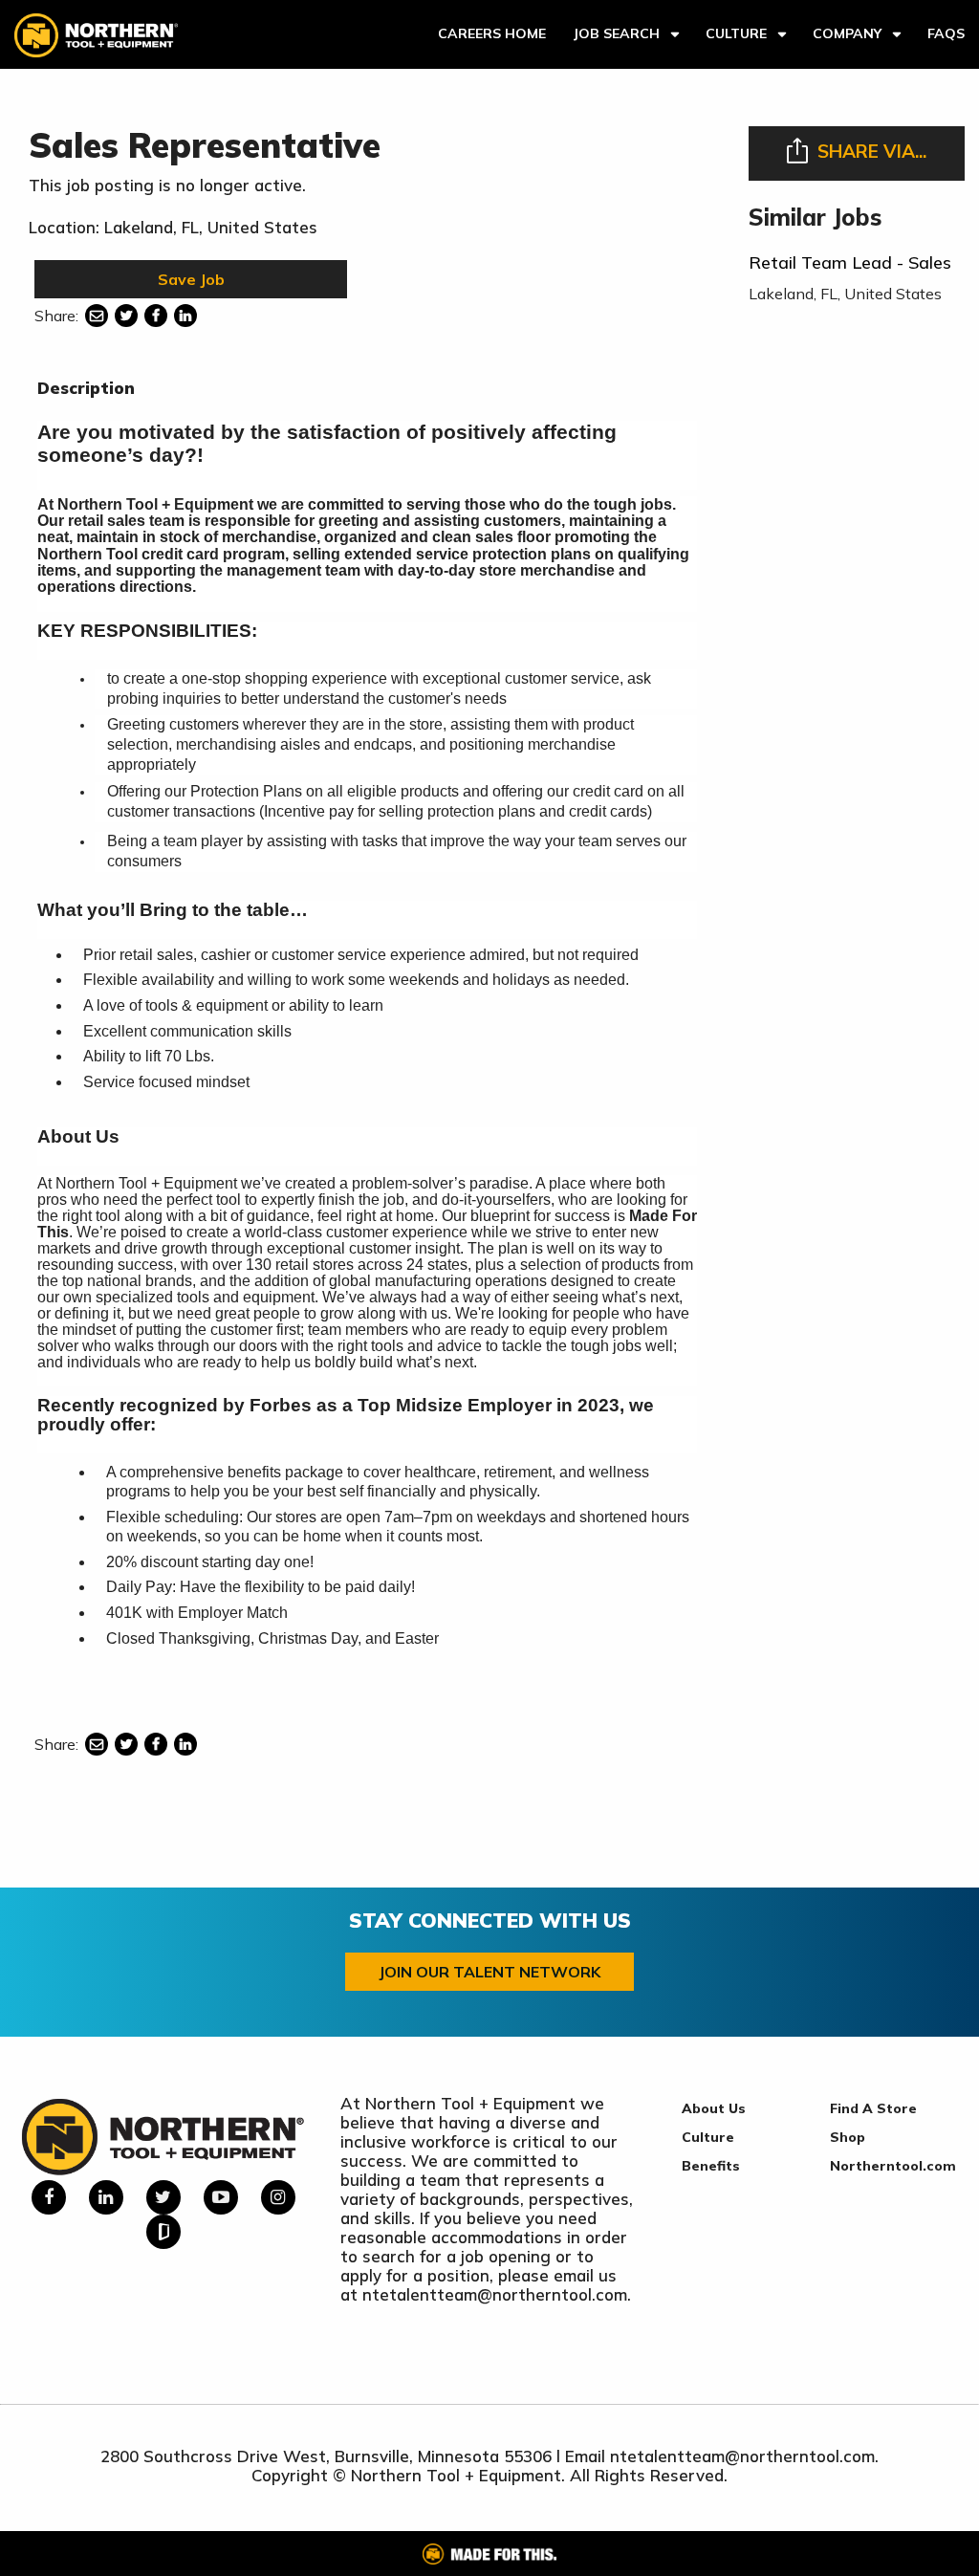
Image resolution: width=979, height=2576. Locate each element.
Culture (736, 33)
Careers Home (492, 33)
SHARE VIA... (872, 151)
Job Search (616, 33)
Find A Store (873, 2108)
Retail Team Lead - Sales (850, 262)
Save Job (191, 279)
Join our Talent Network (489, 1972)
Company (847, 33)
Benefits (711, 2166)
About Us (714, 2108)
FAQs (946, 33)
